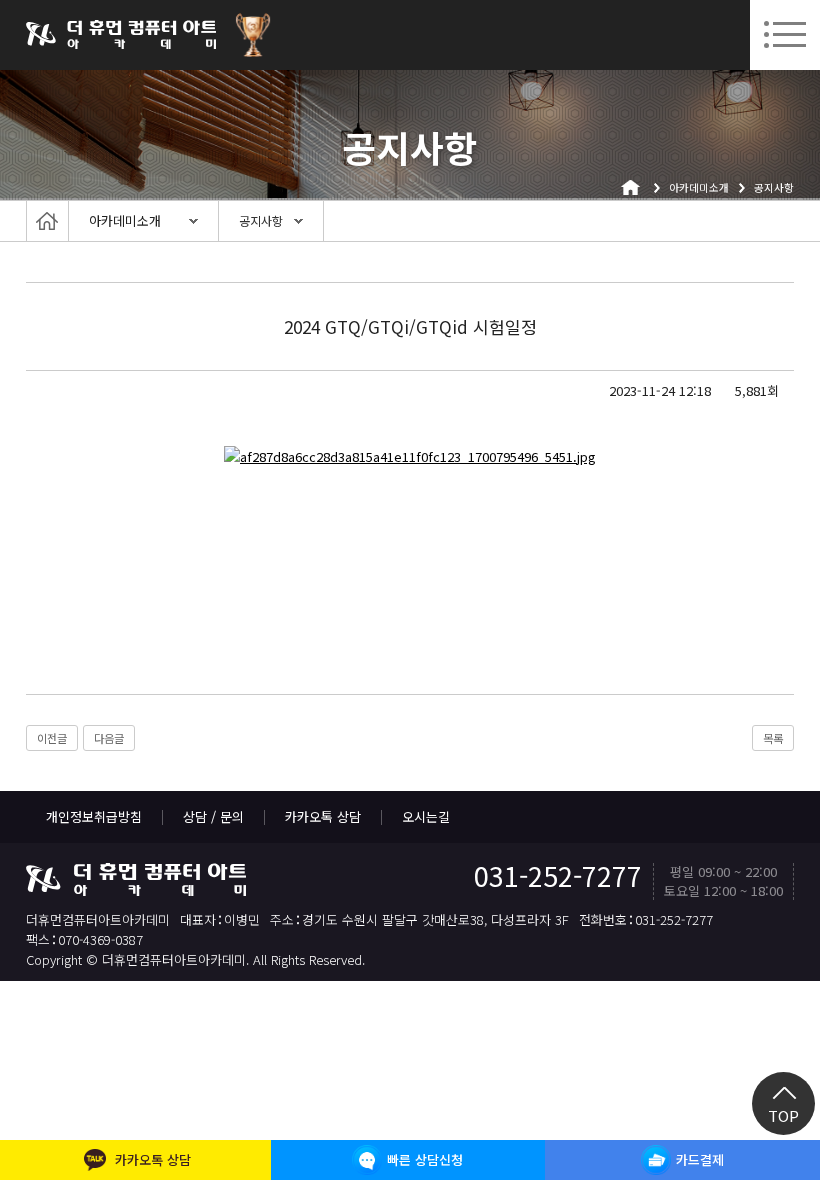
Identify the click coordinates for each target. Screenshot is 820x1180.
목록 (773, 738)
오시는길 (426, 816)
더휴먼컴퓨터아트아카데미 (121, 35)
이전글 (52, 738)
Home (47, 221)
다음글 (109, 738)
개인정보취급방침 (94, 816)
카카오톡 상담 (323, 816)
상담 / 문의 (213, 816)
